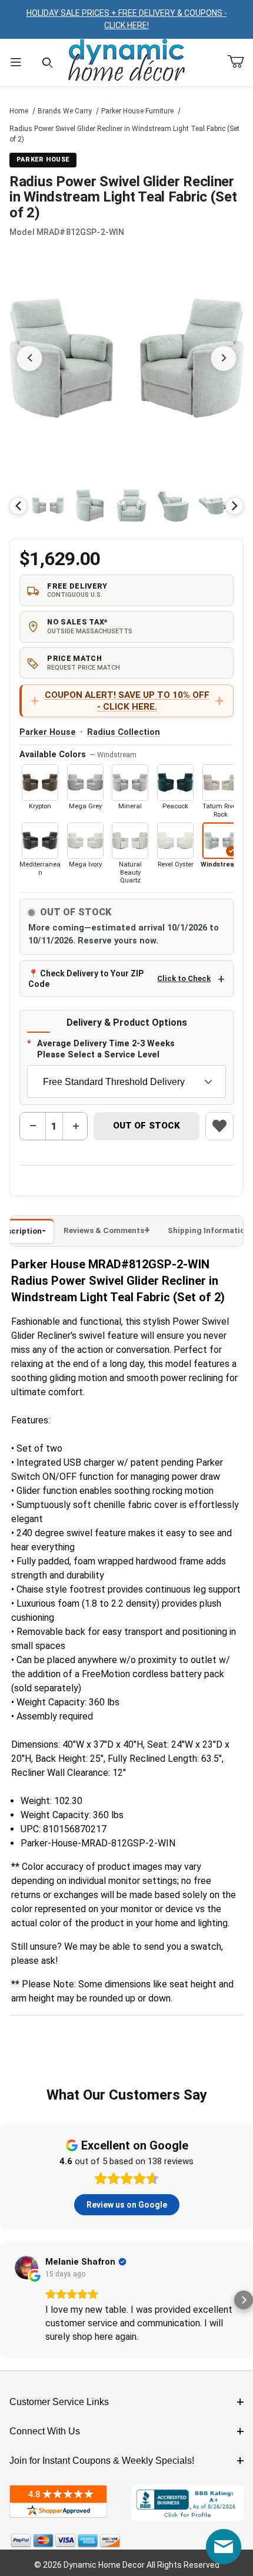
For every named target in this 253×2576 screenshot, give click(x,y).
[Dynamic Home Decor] (126, 61)
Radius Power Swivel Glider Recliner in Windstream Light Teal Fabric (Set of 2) (124, 134)
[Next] (235, 506)
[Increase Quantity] (75, 1126)
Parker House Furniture (137, 111)
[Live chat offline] (224, 2547)
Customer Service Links (59, 2402)
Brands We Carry (65, 111)
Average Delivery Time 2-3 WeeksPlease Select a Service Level (106, 1049)
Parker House (48, 732)
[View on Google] (26, 2268)
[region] (126, 506)
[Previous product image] (29, 358)
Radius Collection (124, 732)
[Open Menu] (16, 63)
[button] (48, 506)
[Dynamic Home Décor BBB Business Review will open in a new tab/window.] (187, 2503)
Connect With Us (45, 2431)
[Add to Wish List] (219, 1126)
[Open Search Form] (48, 63)
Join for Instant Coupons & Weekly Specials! (102, 2461)
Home (19, 111)
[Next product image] (224, 358)
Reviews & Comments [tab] (104, 1230)
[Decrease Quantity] (33, 1126)
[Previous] (18, 506)
